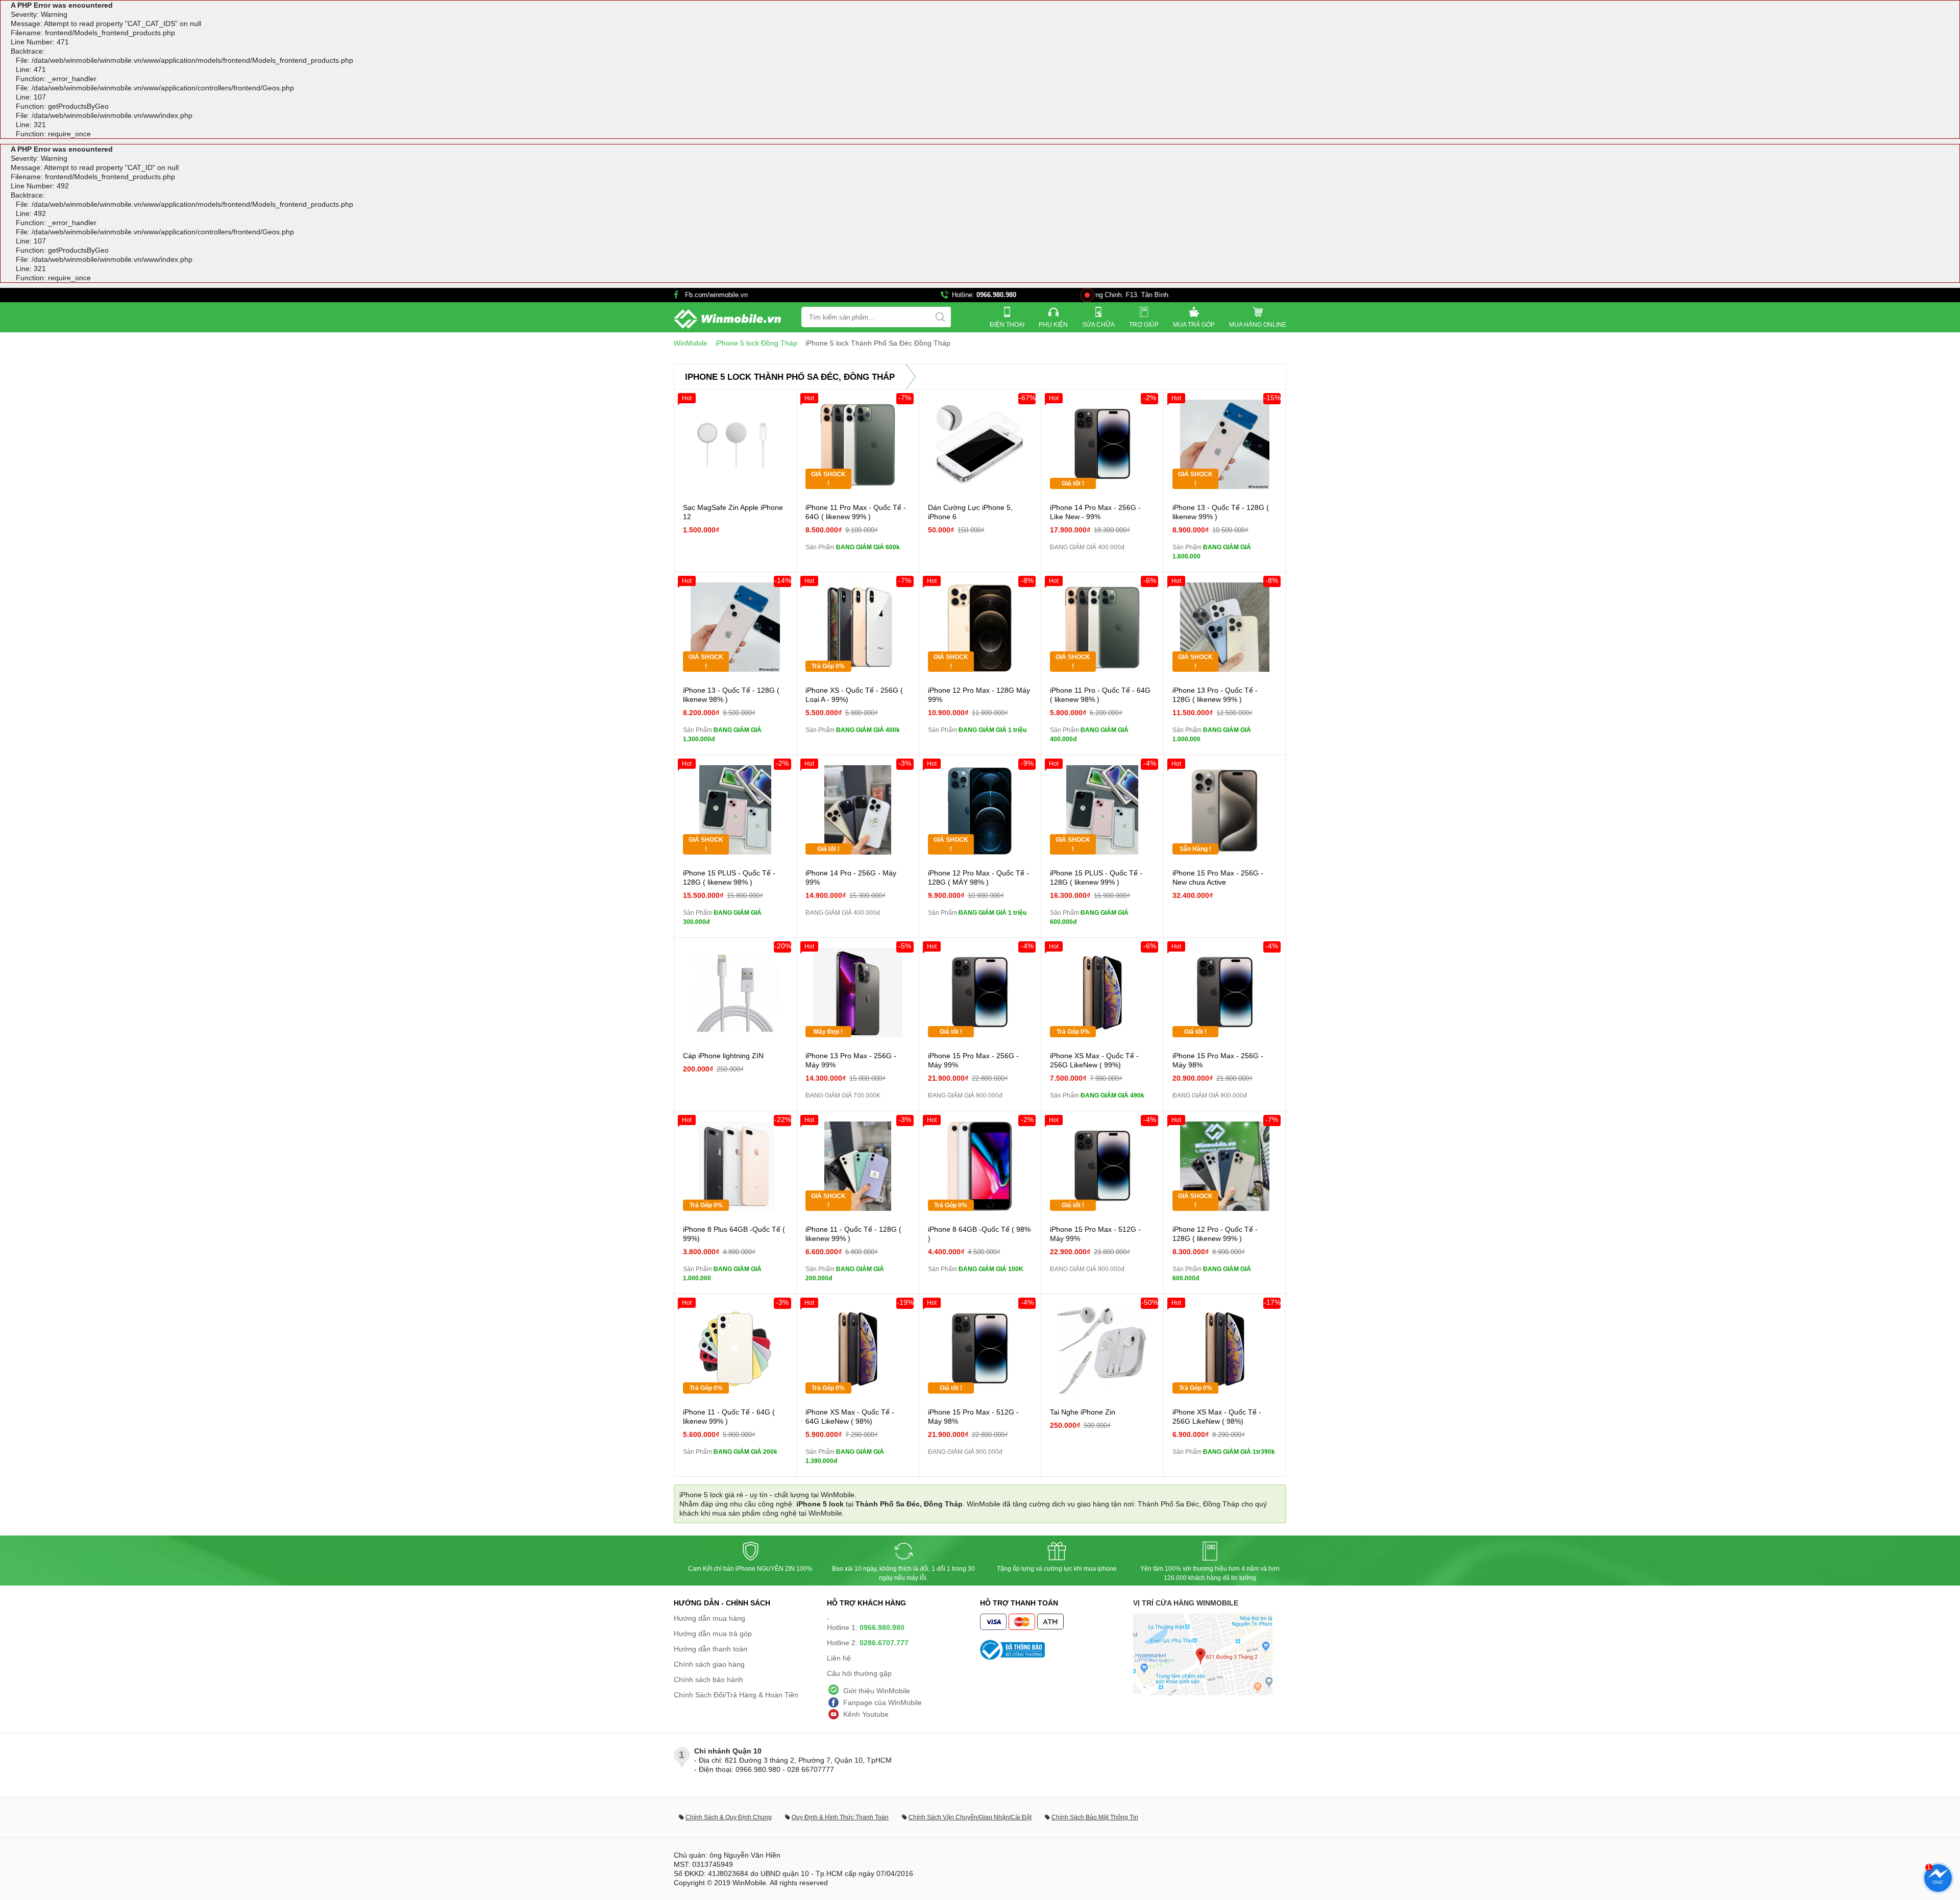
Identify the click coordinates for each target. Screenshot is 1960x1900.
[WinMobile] (727, 319)
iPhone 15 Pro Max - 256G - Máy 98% (1218, 1060)
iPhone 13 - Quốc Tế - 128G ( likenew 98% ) (731, 695)
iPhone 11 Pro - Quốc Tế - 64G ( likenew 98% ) (1100, 695)
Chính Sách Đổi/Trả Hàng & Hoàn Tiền (736, 1695)
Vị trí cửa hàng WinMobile (1186, 1603)
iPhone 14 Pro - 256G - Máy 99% (851, 878)
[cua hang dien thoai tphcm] (1203, 1693)
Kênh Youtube (866, 1714)
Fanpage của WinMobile (883, 1702)
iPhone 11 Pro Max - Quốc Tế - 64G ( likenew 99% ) (856, 512)
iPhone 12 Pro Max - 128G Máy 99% (979, 695)
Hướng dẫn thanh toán (710, 1649)
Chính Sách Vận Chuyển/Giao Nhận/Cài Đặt (970, 1817)
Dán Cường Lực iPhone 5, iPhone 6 (970, 512)
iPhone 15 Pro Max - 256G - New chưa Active (1218, 878)
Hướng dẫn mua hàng (709, 1618)
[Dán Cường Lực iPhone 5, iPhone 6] (980, 444)
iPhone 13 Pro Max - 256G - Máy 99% (851, 1060)
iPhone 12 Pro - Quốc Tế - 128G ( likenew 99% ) (1215, 1234)
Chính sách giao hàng (709, 1664)
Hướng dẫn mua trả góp (713, 1634)
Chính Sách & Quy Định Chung (729, 1817)
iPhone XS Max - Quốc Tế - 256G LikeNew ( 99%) (1094, 1060)
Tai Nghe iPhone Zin (1083, 1412)
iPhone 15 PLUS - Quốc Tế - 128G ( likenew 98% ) (729, 878)
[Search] (940, 317)
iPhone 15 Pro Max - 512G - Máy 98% (973, 1417)
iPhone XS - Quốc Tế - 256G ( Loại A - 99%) (854, 695)
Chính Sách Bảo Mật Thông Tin (1095, 1817)
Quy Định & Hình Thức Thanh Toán (840, 1817)
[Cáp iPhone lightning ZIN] (735, 993)
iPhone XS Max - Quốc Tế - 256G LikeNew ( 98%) (1217, 1417)
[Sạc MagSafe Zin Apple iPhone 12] (735, 444)
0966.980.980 (996, 295)
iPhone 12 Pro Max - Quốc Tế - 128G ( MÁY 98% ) (978, 878)
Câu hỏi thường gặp (859, 1673)
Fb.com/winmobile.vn (716, 295)
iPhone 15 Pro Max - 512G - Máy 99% (1095, 1234)
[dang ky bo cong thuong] (1057, 1650)
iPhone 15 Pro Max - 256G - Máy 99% (973, 1060)
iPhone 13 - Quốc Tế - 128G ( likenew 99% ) (1221, 512)
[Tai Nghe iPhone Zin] (1102, 1349)
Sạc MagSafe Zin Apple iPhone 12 (733, 512)
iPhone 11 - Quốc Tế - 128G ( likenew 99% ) (853, 1234)
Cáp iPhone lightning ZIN (723, 1056)
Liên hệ (839, 1658)
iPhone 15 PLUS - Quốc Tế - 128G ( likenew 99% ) (1096, 878)
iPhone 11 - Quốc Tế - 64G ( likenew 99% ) (729, 1417)
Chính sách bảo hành (708, 1679)
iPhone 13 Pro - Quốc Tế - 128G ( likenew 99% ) (1215, 695)
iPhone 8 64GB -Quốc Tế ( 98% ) (979, 1234)
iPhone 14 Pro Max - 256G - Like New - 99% (1095, 512)
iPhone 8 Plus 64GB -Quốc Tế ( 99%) (734, 1234)
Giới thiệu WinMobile (877, 1691)
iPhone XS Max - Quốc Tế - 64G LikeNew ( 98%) (850, 1417)
